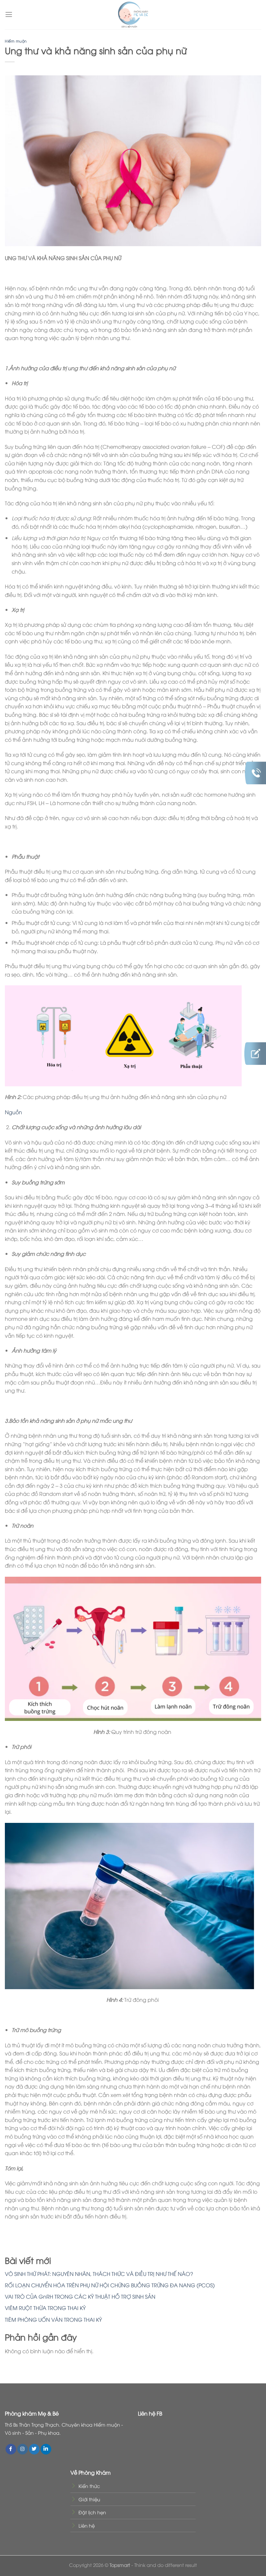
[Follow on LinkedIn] (46, 2449)
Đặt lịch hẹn (92, 2512)
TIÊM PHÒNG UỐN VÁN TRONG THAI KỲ (53, 2319)
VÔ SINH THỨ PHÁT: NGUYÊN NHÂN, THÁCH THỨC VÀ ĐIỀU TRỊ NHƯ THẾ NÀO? (99, 2274)
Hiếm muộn (16, 41)
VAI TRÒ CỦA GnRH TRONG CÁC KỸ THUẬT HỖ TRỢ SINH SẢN (80, 2296)
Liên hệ (87, 2525)
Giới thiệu (89, 2499)
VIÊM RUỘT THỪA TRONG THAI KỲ (45, 2308)
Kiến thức (89, 2486)
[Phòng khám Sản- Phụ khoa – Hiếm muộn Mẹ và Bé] (133, 15)
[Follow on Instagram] (23, 2449)
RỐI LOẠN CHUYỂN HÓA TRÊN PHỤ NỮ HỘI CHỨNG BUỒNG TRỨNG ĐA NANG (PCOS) (110, 2285)
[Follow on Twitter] (34, 2449)
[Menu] (9, 14)
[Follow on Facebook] (11, 2449)
